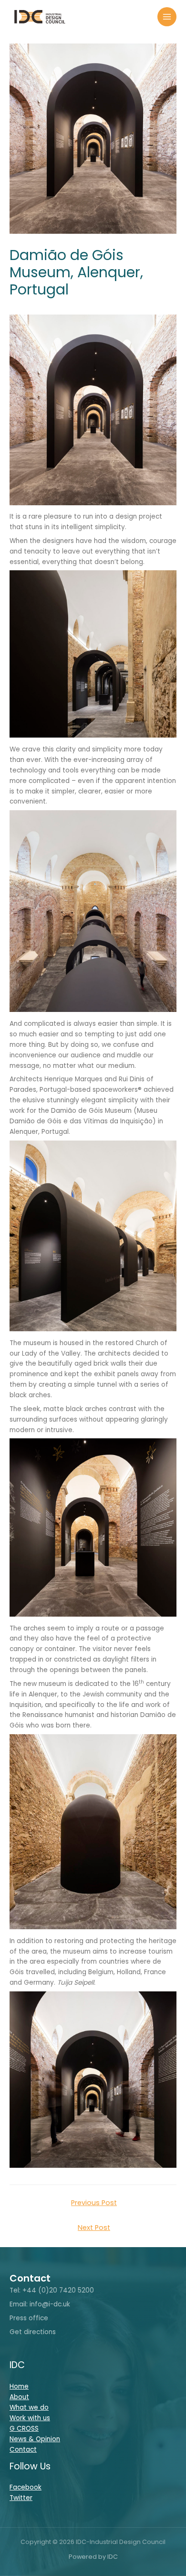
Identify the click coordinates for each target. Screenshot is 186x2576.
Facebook (26, 2487)
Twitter (21, 2498)
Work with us (30, 2418)
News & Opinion (35, 2439)
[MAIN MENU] (167, 17)
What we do (29, 2408)
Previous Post (94, 2203)
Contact (23, 2450)
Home (19, 2386)
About (19, 2397)
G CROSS (24, 2429)
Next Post (94, 2228)
